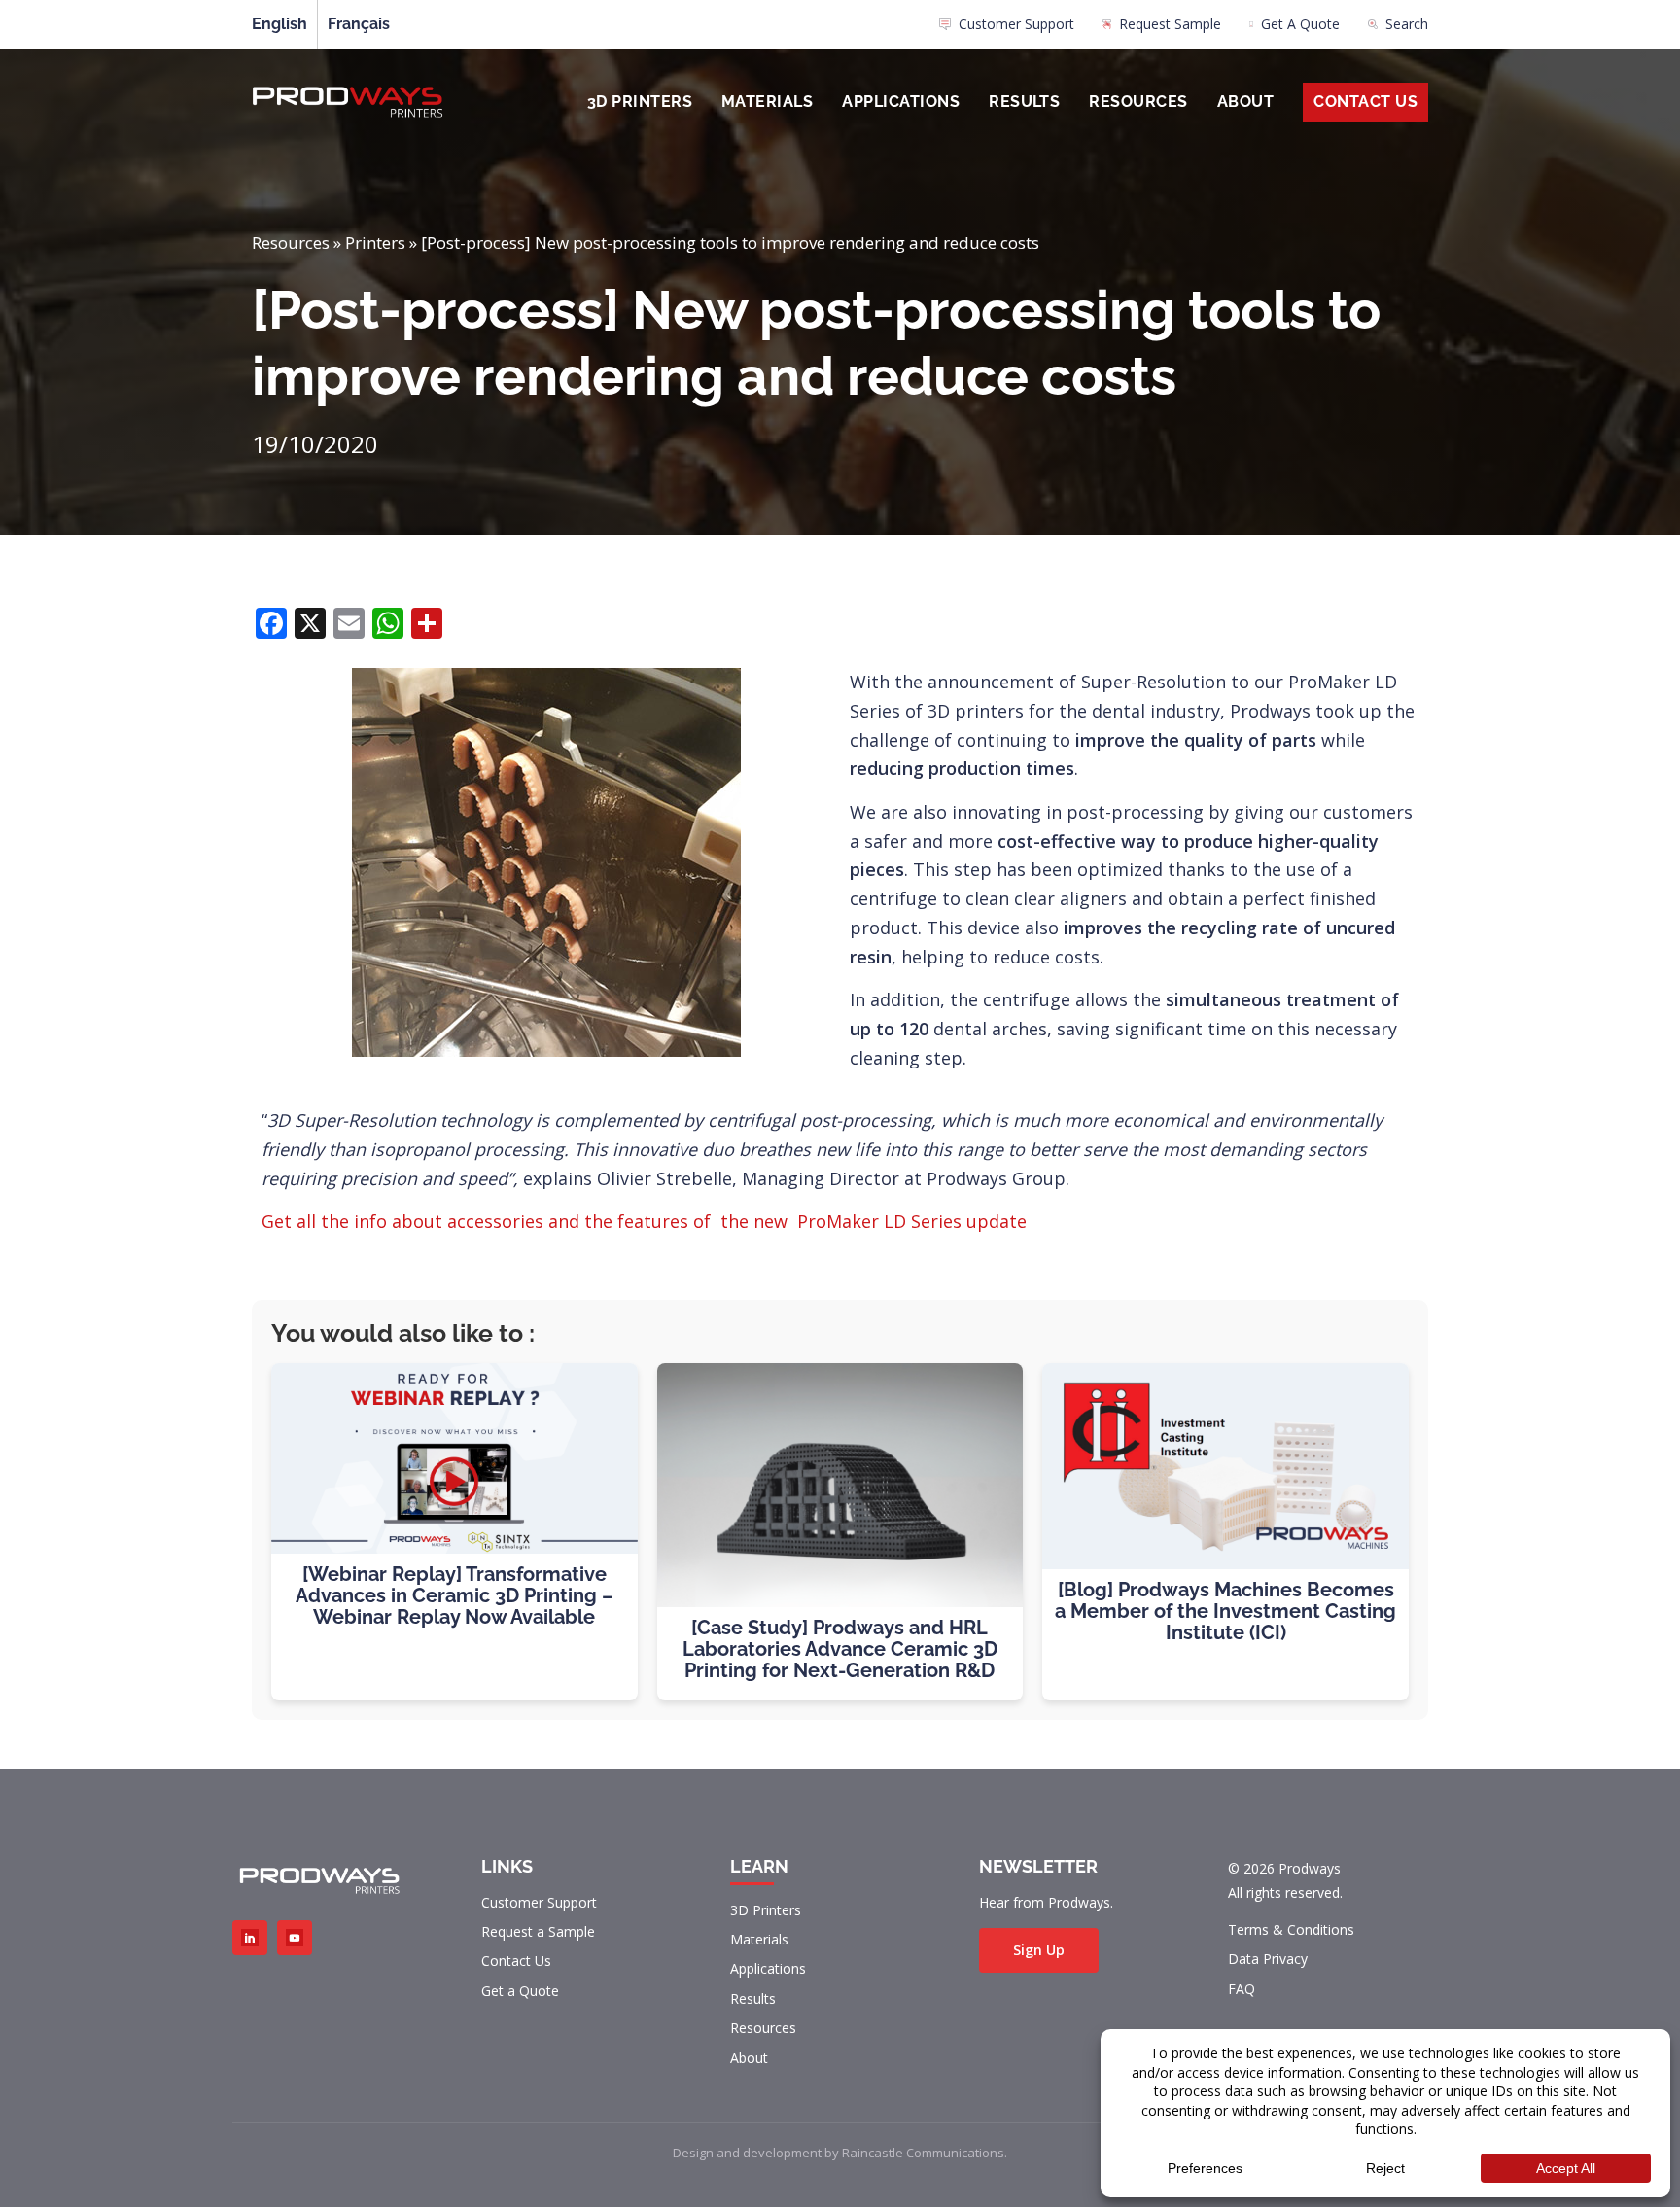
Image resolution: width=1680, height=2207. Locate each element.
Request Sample (1170, 24)
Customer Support (1016, 24)
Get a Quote (520, 1991)
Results (1024, 102)
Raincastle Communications (923, 2153)
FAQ (1242, 1989)
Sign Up (1039, 1950)
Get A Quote (1300, 24)
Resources (1138, 102)
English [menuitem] (280, 24)
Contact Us (1365, 102)
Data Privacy (1268, 1959)
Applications (901, 102)
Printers (375, 243)
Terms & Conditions (1291, 1929)
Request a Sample (538, 1931)
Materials (767, 102)
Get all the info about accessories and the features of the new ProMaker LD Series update (644, 1221)
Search (1407, 24)
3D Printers (640, 102)
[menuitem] (1007, 29)
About (1245, 102)
